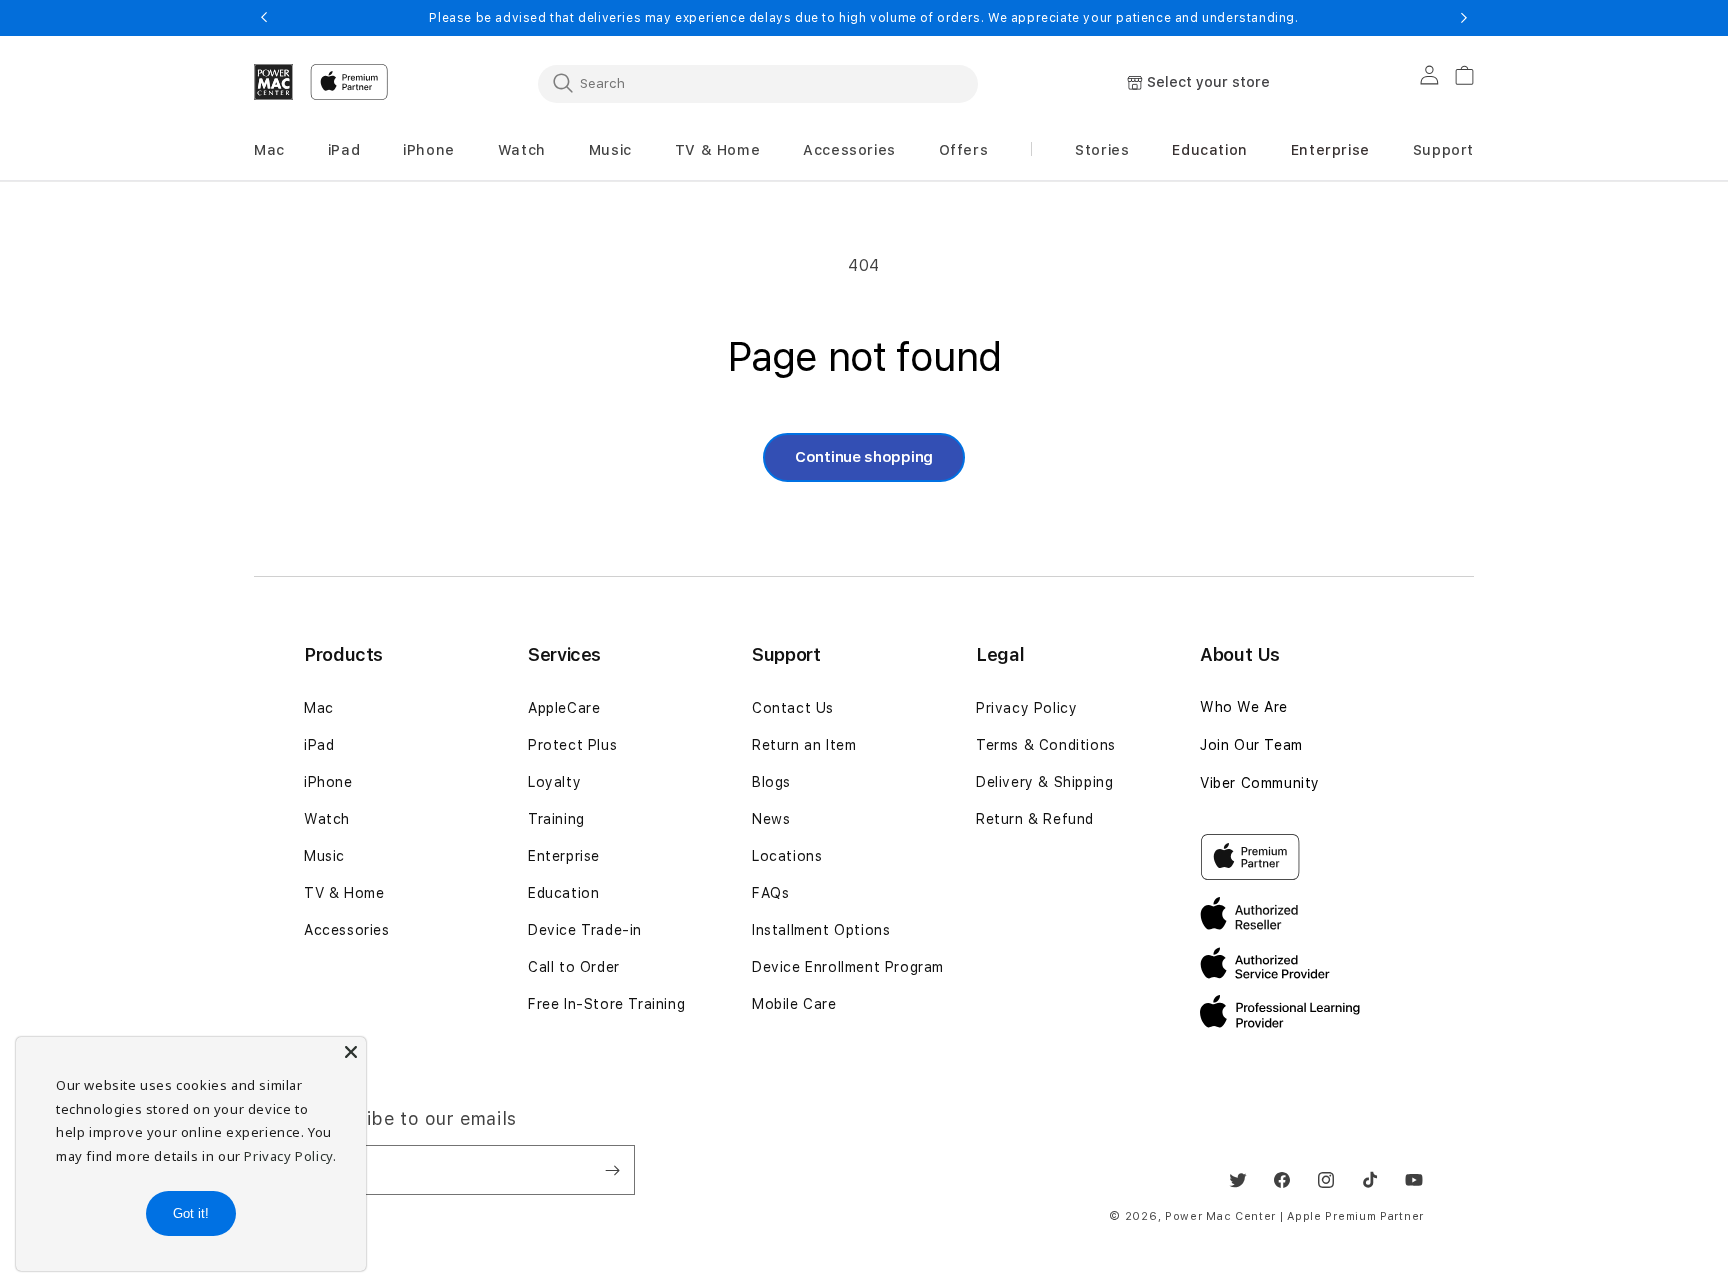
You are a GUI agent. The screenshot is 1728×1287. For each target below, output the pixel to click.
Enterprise (564, 856)
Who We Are (1244, 707)
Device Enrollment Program (848, 967)
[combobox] (758, 83)
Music (324, 856)
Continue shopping (864, 457)
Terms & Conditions (1046, 745)
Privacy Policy (1026, 708)
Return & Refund (1035, 819)
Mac (319, 708)
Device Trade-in (585, 930)
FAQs (770, 893)
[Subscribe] (612, 1170)
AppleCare (564, 708)
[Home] (274, 82)
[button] (269, 150)
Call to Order (574, 967)
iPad (319, 745)
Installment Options (821, 930)
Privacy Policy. (290, 1156)
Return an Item (804, 745)
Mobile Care (794, 1004)
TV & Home (344, 893)
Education (563, 893)
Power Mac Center (1220, 1216)
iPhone (328, 782)
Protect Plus (572, 745)
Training (556, 819)
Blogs (771, 782)
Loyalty (554, 782)
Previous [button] (264, 18)
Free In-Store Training (606, 1004)
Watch (327, 819)
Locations (787, 856)
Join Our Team (1251, 745)
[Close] (351, 1052)
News (771, 819)
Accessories (347, 930)
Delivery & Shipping (1044, 782)
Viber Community (1260, 783)
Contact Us (793, 708)
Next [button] (1464, 18)
